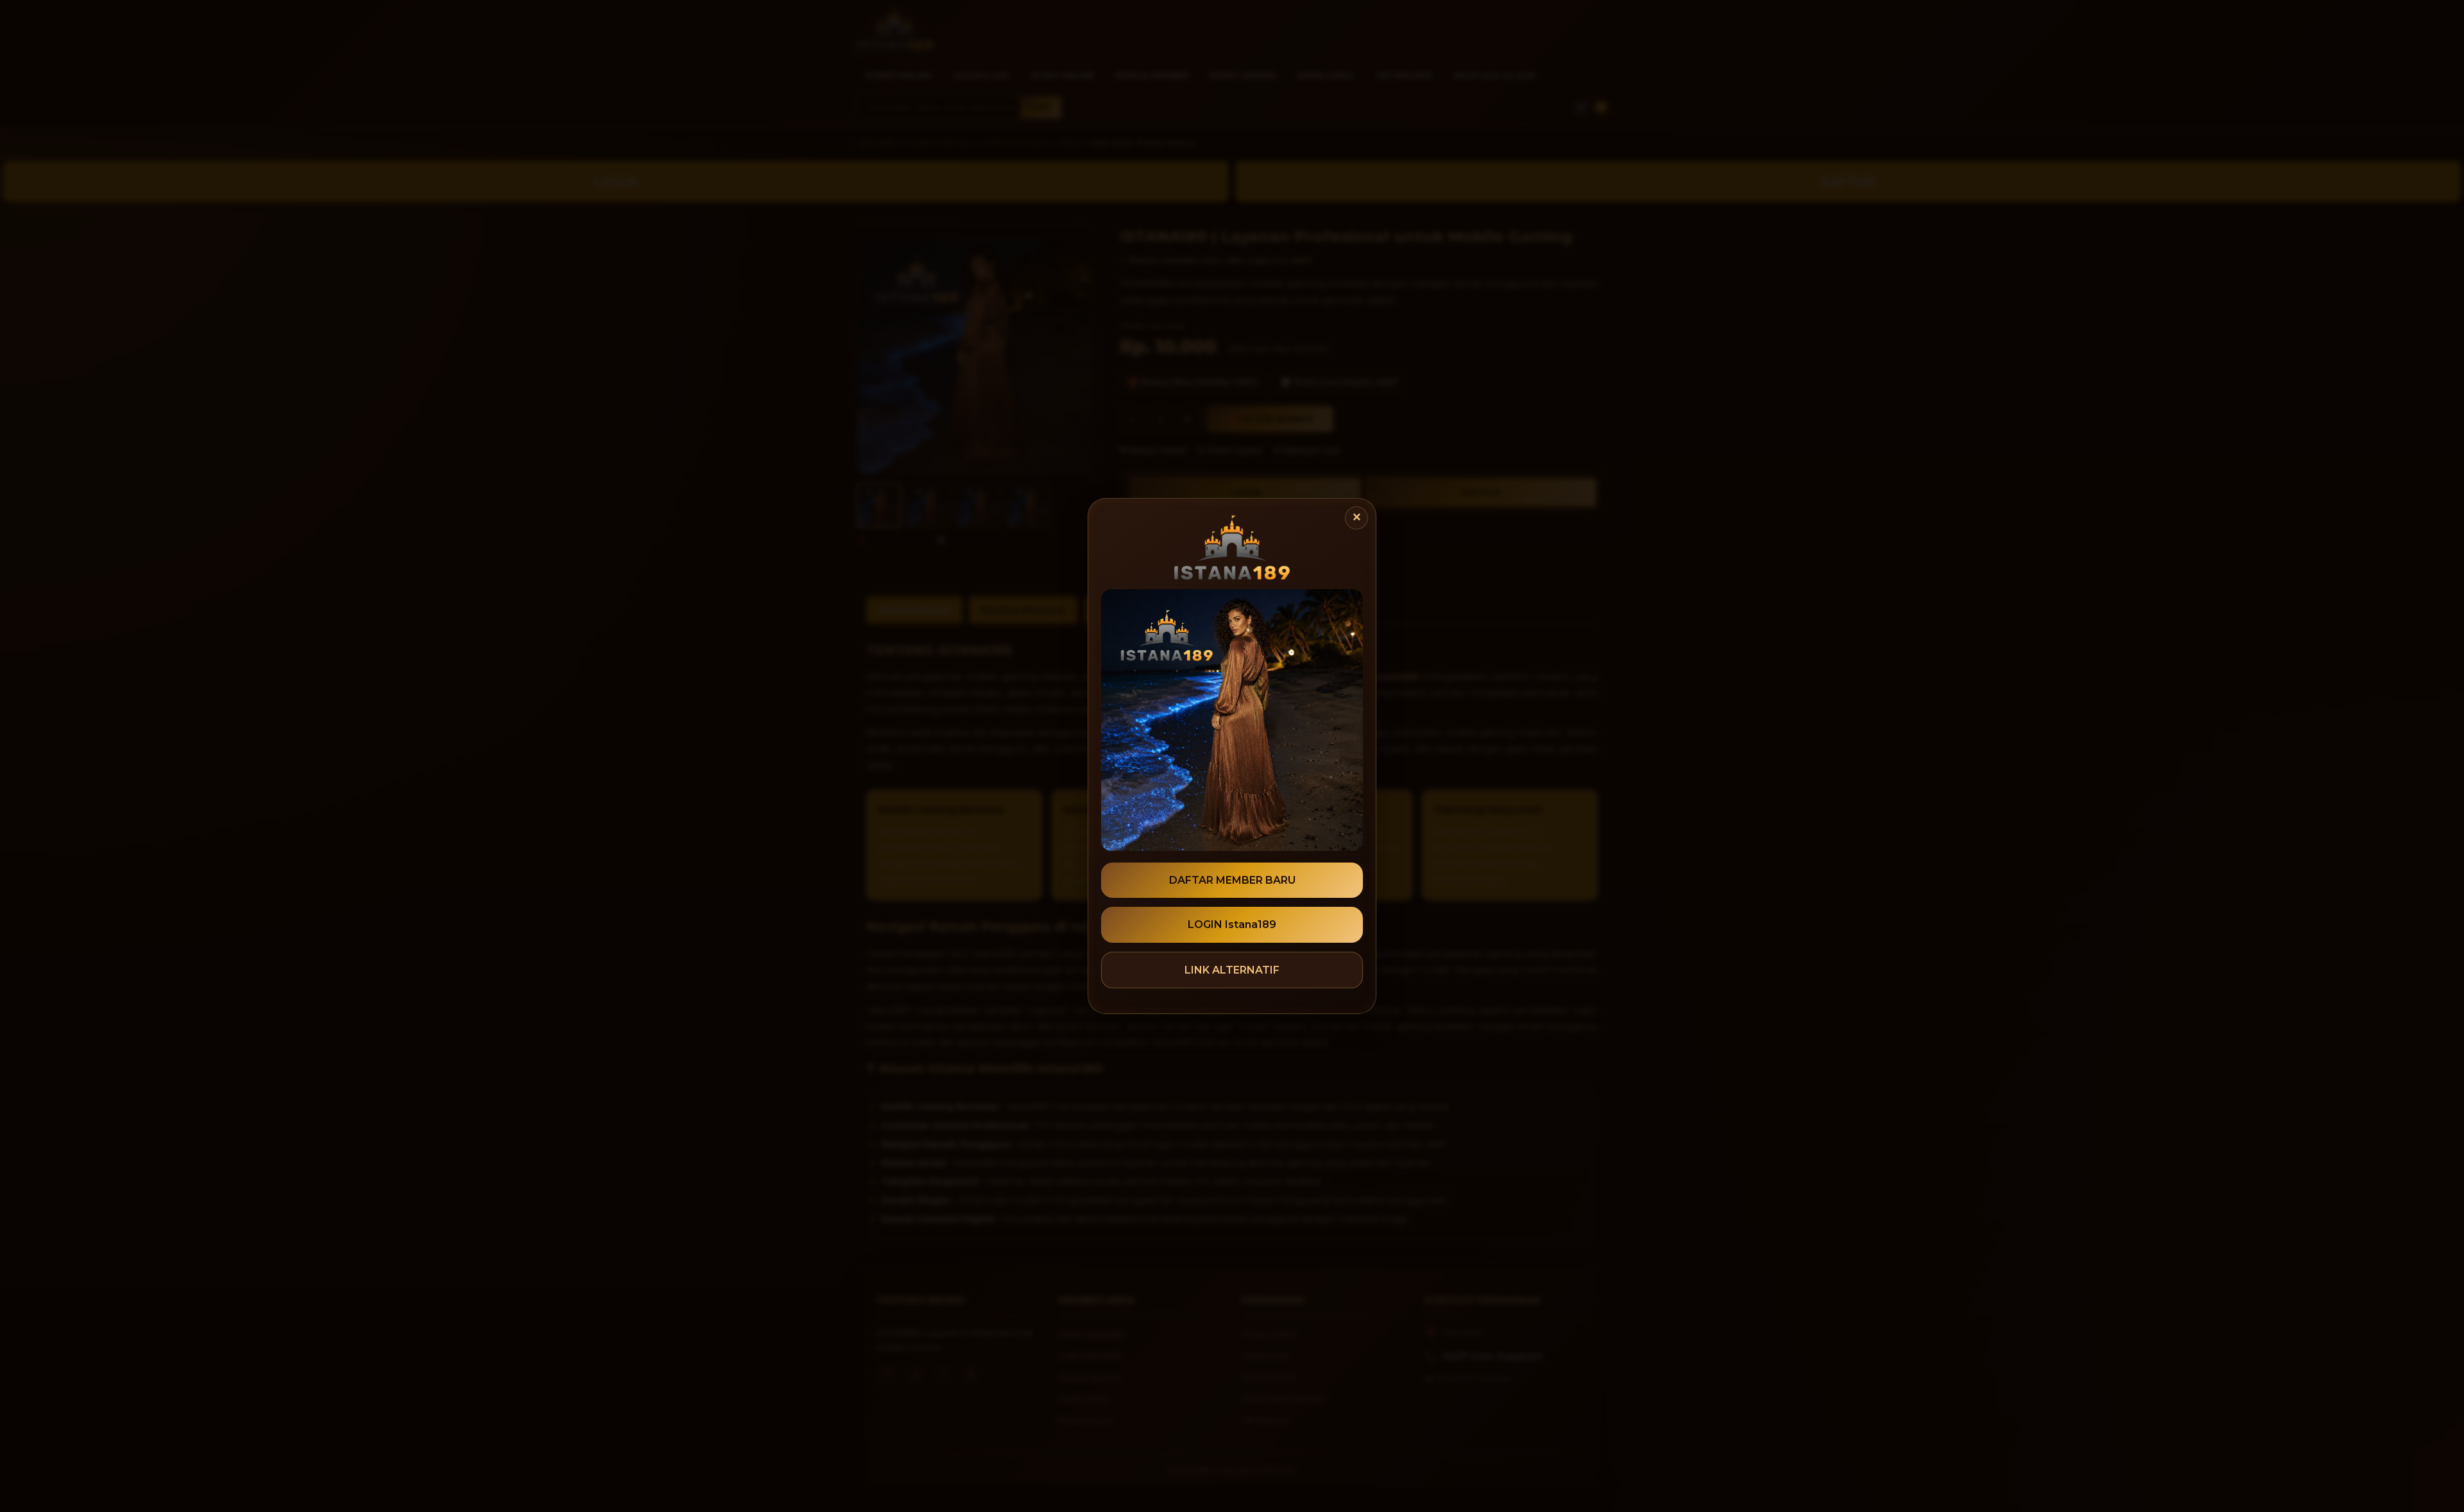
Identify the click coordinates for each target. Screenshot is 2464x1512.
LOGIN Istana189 (1232, 924)
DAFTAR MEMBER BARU (1232, 880)
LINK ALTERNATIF (1232, 970)
